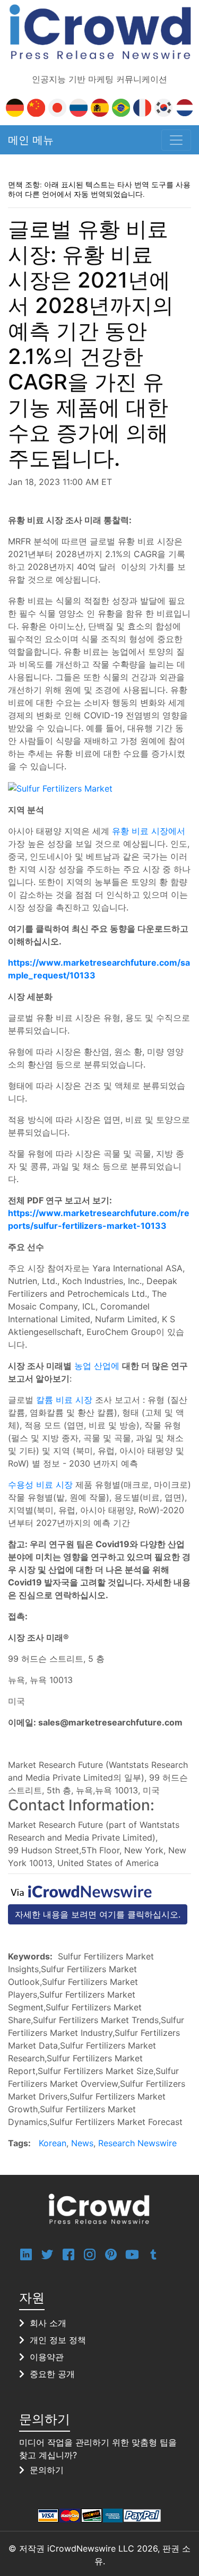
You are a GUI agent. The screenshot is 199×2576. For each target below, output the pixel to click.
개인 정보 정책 (58, 2340)
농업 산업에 (97, 1366)
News (82, 2143)
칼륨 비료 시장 (64, 1400)
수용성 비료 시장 (40, 1485)
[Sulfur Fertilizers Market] (60, 787)
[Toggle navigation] (176, 140)
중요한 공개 (52, 2374)
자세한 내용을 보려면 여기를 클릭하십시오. (98, 1914)
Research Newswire (137, 2143)
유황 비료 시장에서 (149, 831)
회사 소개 (48, 2323)
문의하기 (47, 2470)
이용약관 (47, 2357)
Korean (53, 2143)
